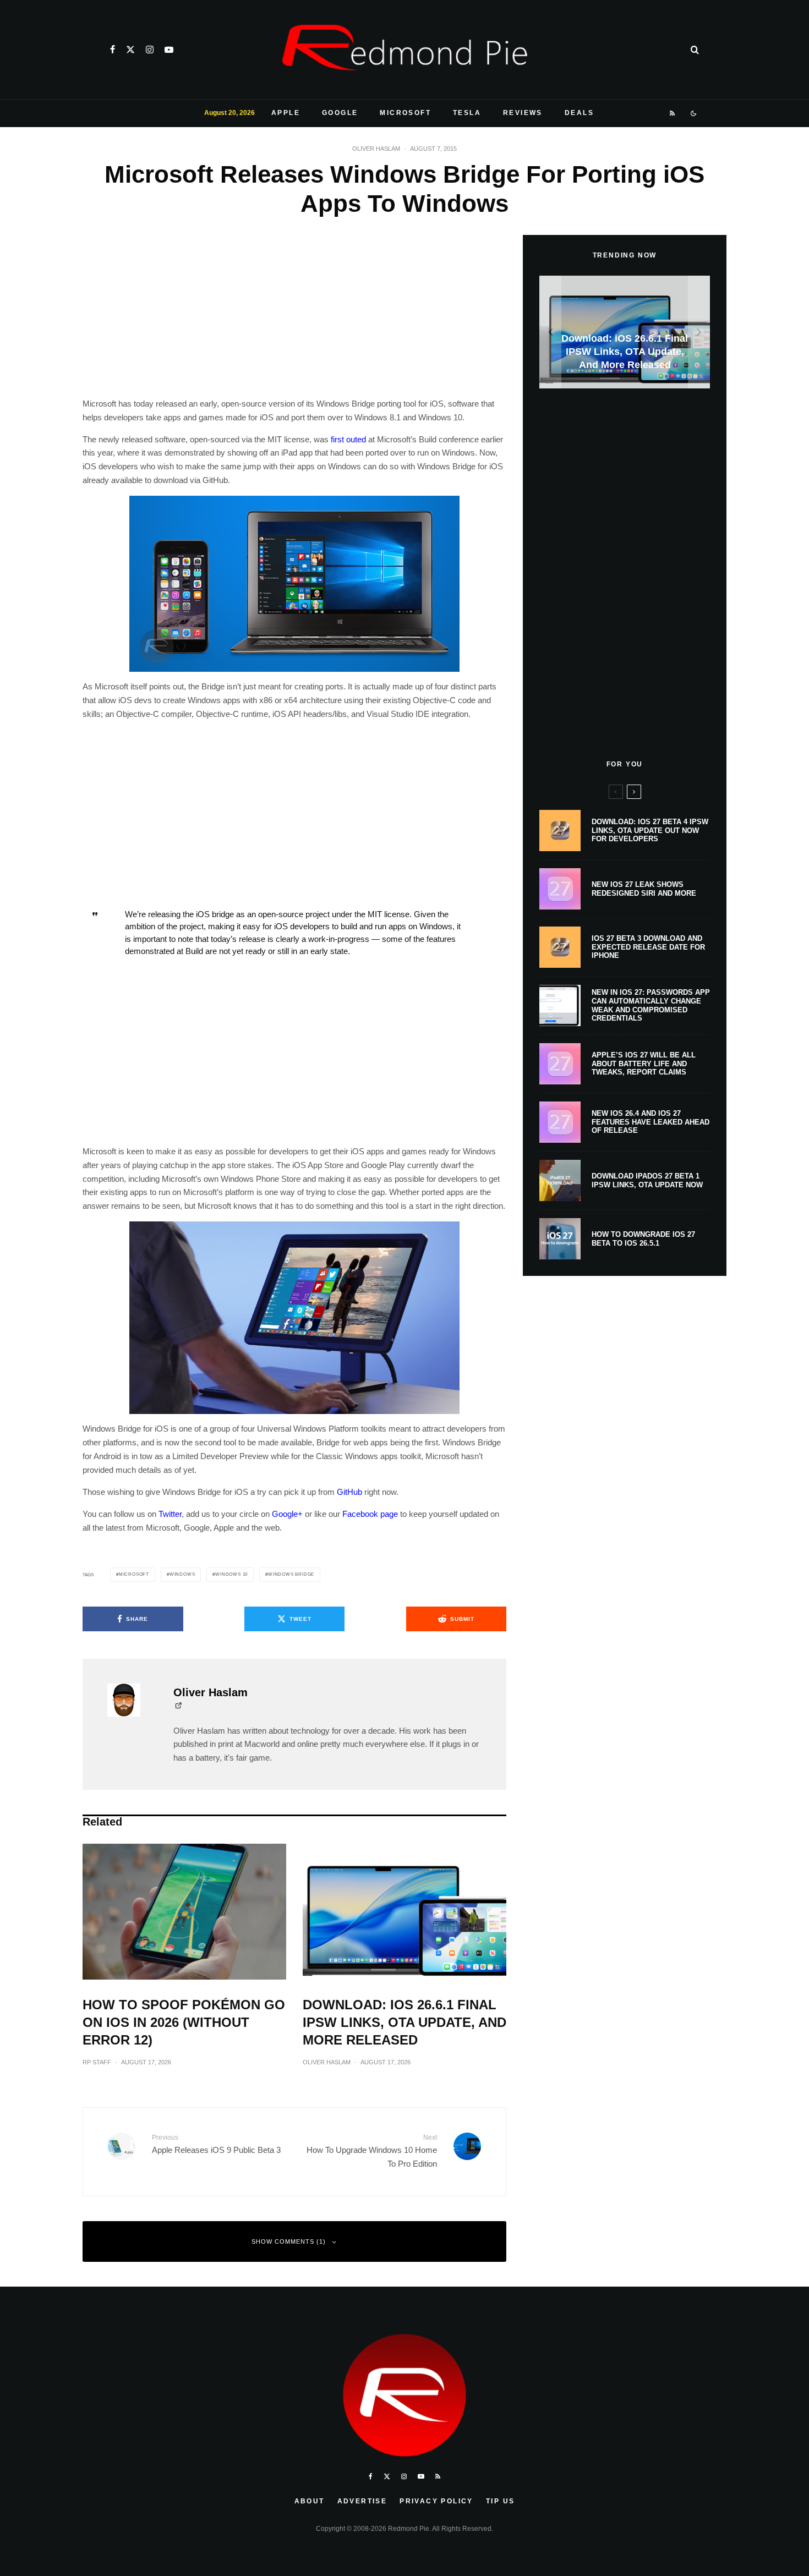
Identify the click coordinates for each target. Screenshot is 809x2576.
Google (340, 113)
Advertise (362, 2501)
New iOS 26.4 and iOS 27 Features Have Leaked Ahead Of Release (651, 1122)
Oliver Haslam (376, 149)
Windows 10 (231, 1574)
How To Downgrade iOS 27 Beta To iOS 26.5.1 (643, 1239)
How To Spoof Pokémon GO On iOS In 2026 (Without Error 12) (184, 2022)
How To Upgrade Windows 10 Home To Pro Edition (372, 2151)
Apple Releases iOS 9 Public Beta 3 (216, 2144)
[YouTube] (169, 50)
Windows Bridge (291, 1574)
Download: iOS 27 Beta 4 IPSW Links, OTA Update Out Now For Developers (650, 830)
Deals (579, 113)
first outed (348, 439)
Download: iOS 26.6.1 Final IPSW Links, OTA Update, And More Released (404, 2022)
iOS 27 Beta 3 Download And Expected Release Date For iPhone (648, 947)
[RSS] (673, 113)
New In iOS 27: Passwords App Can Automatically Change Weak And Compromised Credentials (651, 1005)
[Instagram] (150, 50)
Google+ (287, 1514)
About (310, 2501)
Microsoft (405, 113)
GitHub (349, 1492)
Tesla (467, 113)
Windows (182, 1574)
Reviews (523, 113)
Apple (286, 113)
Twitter (170, 1514)
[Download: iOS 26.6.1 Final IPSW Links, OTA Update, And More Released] (625, 332)
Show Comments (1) (289, 2241)
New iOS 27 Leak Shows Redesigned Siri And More (644, 889)
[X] (130, 50)
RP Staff (97, 2062)
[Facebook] (113, 50)
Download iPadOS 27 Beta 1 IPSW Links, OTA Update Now (647, 1180)
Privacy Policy (436, 2501)
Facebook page (370, 1514)
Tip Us (500, 2501)
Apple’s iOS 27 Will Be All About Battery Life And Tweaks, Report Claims (644, 1064)
